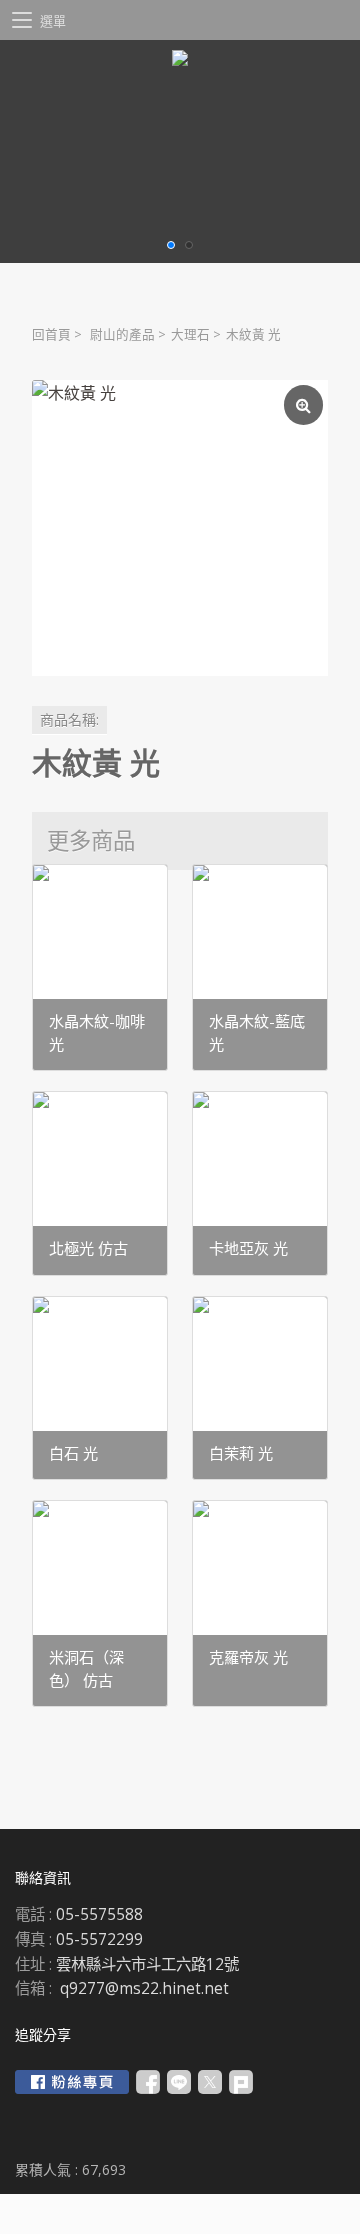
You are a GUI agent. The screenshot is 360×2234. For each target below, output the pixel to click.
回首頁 (51, 334)
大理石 (190, 334)
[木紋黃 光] (180, 528)
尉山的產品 (122, 334)
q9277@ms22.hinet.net (144, 1988)
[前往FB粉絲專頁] (72, 2082)
